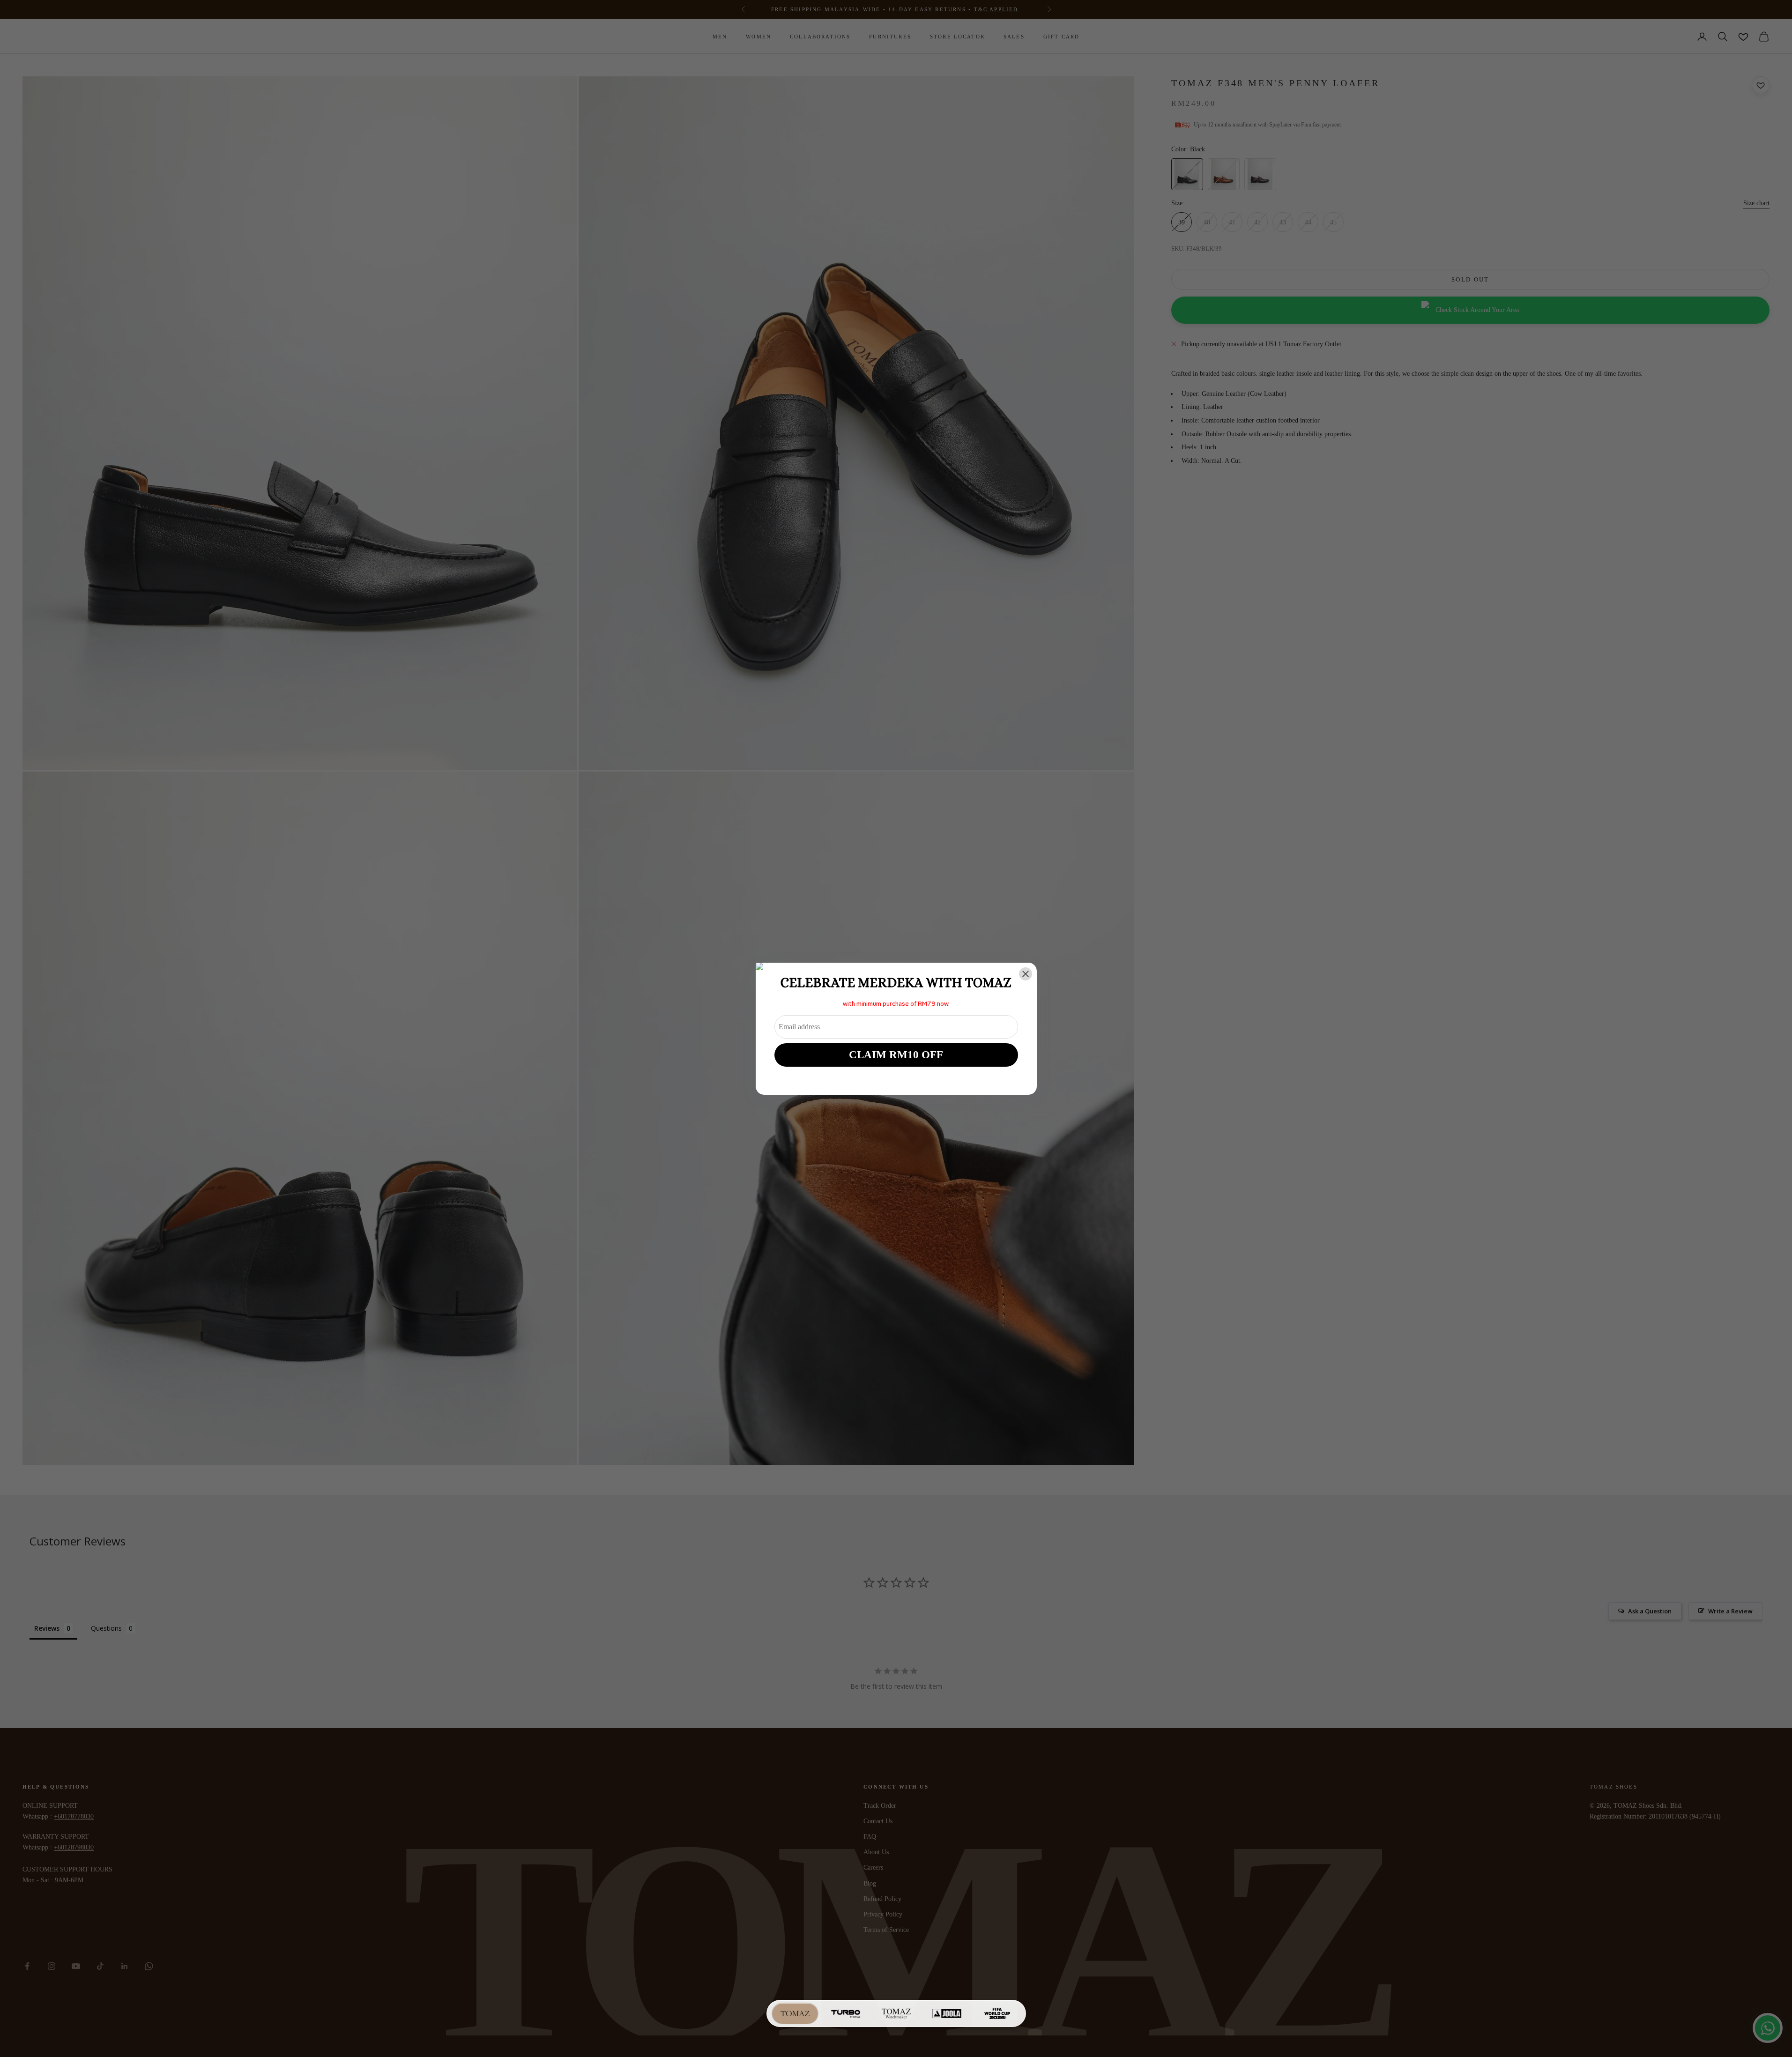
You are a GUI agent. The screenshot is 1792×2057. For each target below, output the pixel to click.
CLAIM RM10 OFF (896, 1055)
